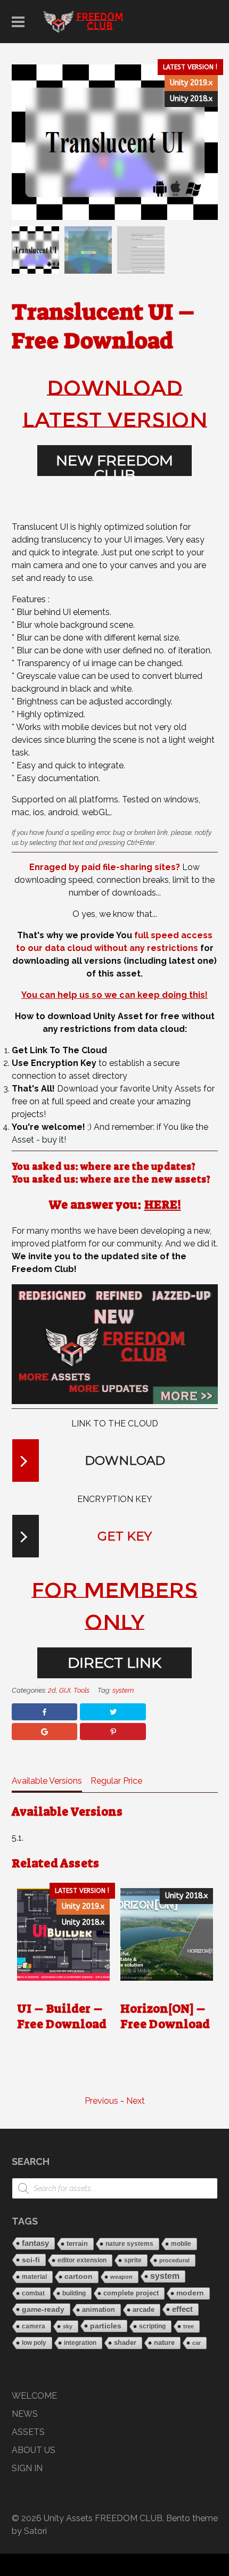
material (34, 2276)
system (123, 1690)
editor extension (82, 2260)
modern (190, 2293)
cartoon (79, 2276)
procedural (174, 2260)
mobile (181, 2244)
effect (182, 2309)
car (197, 2343)
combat (33, 2293)
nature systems (129, 2244)
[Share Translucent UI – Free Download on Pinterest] (113, 1732)
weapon (121, 2277)
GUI (65, 1690)
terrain (77, 2243)
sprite (133, 2260)
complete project (131, 2293)
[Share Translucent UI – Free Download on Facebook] (44, 1712)
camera (34, 2326)
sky (68, 2326)
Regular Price (116, 1781)
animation (99, 2310)
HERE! (163, 1205)
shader (125, 2343)
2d (52, 1690)
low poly (34, 2343)
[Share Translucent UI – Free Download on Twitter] (113, 1712)
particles (106, 2326)
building (74, 2293)
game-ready (43, 2309)
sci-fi (31, 2260)
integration (80, 2343)
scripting (152, 2326)
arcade (144, 2310)
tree (189, 2326)
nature (164, 2343)
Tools (81, 1690)
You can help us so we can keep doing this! (114, 995)
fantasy (35, 2243)
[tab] (47, 1783)
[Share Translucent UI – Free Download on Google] (44, 1732)
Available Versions (47, 1781)
